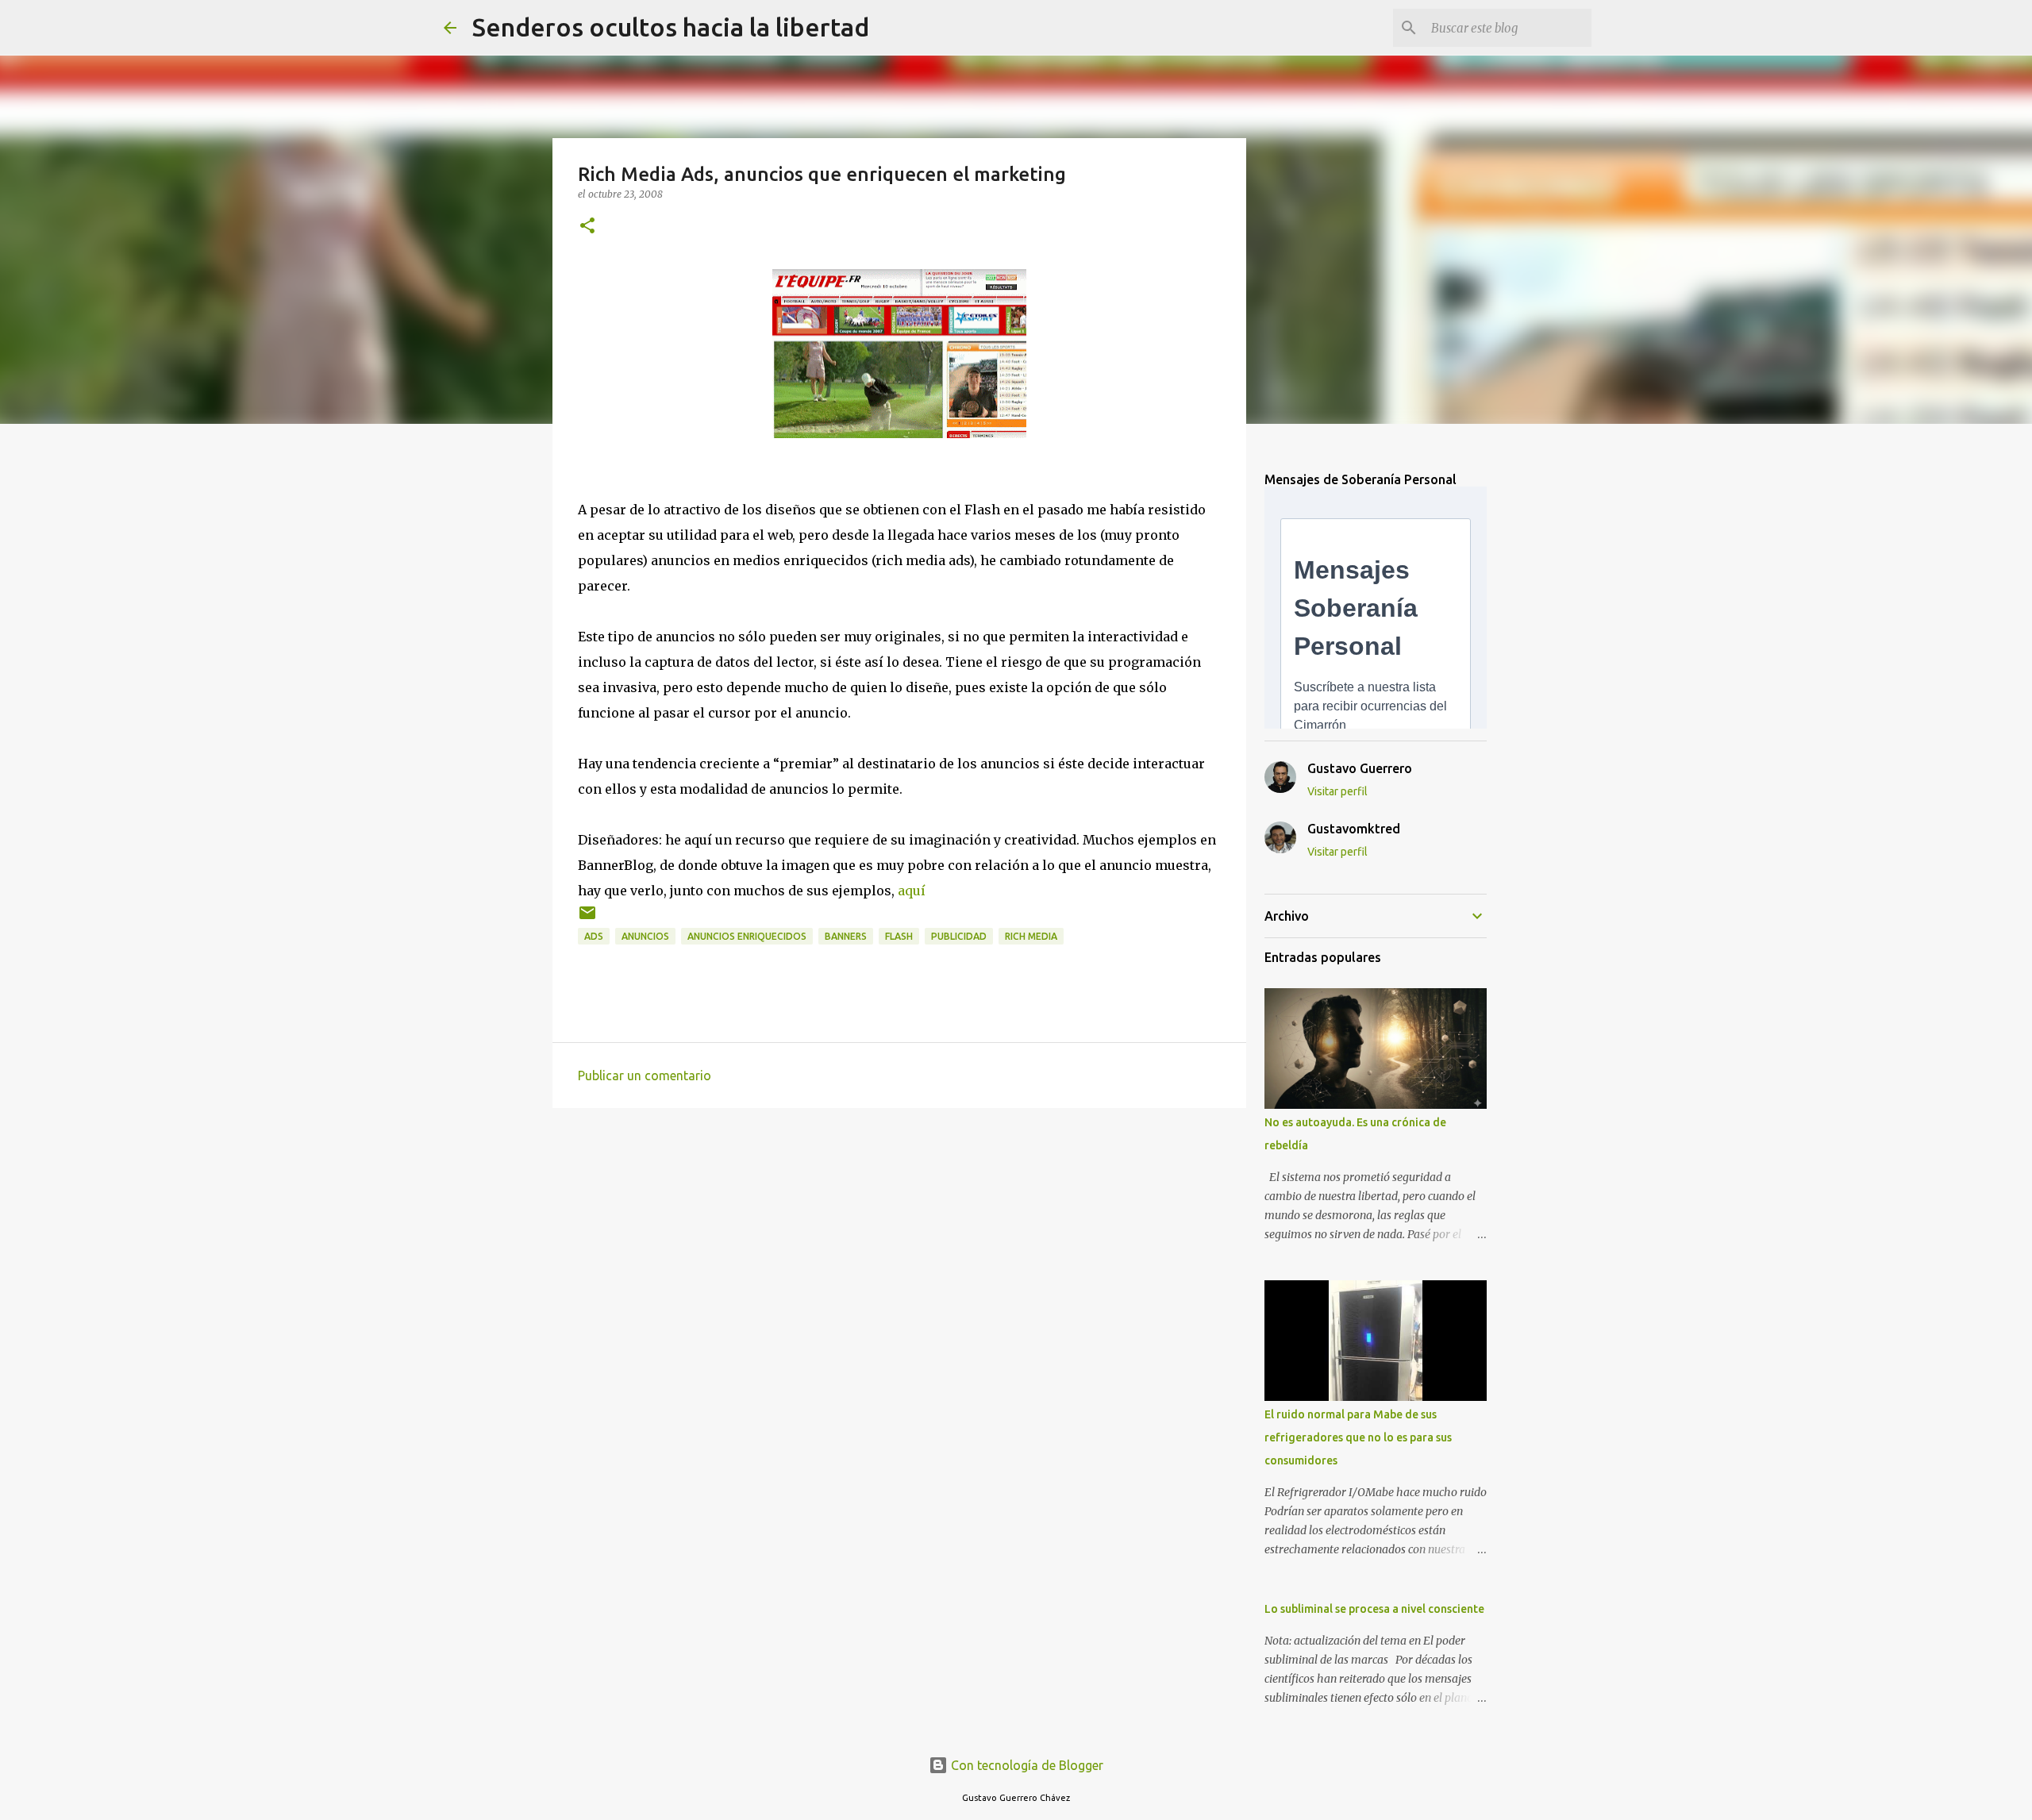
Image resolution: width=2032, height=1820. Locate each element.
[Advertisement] (899, 1243)
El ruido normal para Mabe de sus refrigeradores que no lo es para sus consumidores (1358, 1437)
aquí (912, 891)
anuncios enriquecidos (747, 936)
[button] (587, 227)
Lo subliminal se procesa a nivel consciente (1374, 1609)
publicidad (959, 936)
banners (846, 936)
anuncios (645, 936)
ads (594, 936)
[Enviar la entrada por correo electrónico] (587, 919)
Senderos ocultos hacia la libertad (671, 27)
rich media (1031, 936)
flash (899, 936)
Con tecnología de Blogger (1026, 1765)
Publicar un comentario (645, 1075)
